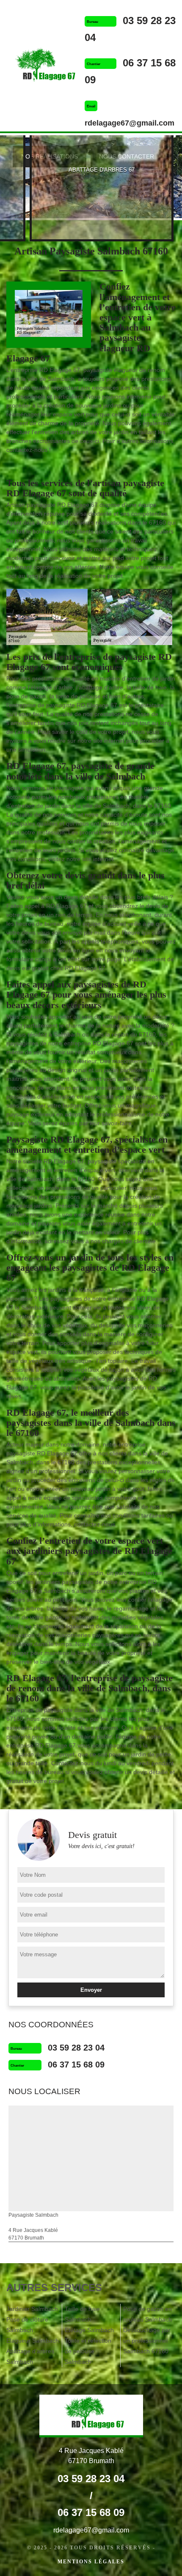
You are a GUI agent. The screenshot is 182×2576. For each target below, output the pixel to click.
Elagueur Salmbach (33, 2341)
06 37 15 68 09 (76, 2065)
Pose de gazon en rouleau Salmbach (148, 2314)
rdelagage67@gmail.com (130, 123)
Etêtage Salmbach (89, 2330)
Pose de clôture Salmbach (27, 2325)
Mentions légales (91, 2562)
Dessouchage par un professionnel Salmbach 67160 (147, 2341)
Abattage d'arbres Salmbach (30, 2356)
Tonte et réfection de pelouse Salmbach (88, 2351)
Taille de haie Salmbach (82, 2314)
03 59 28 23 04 (76, 2048)
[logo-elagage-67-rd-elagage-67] (42, 67)
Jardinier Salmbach (32, 2309)
